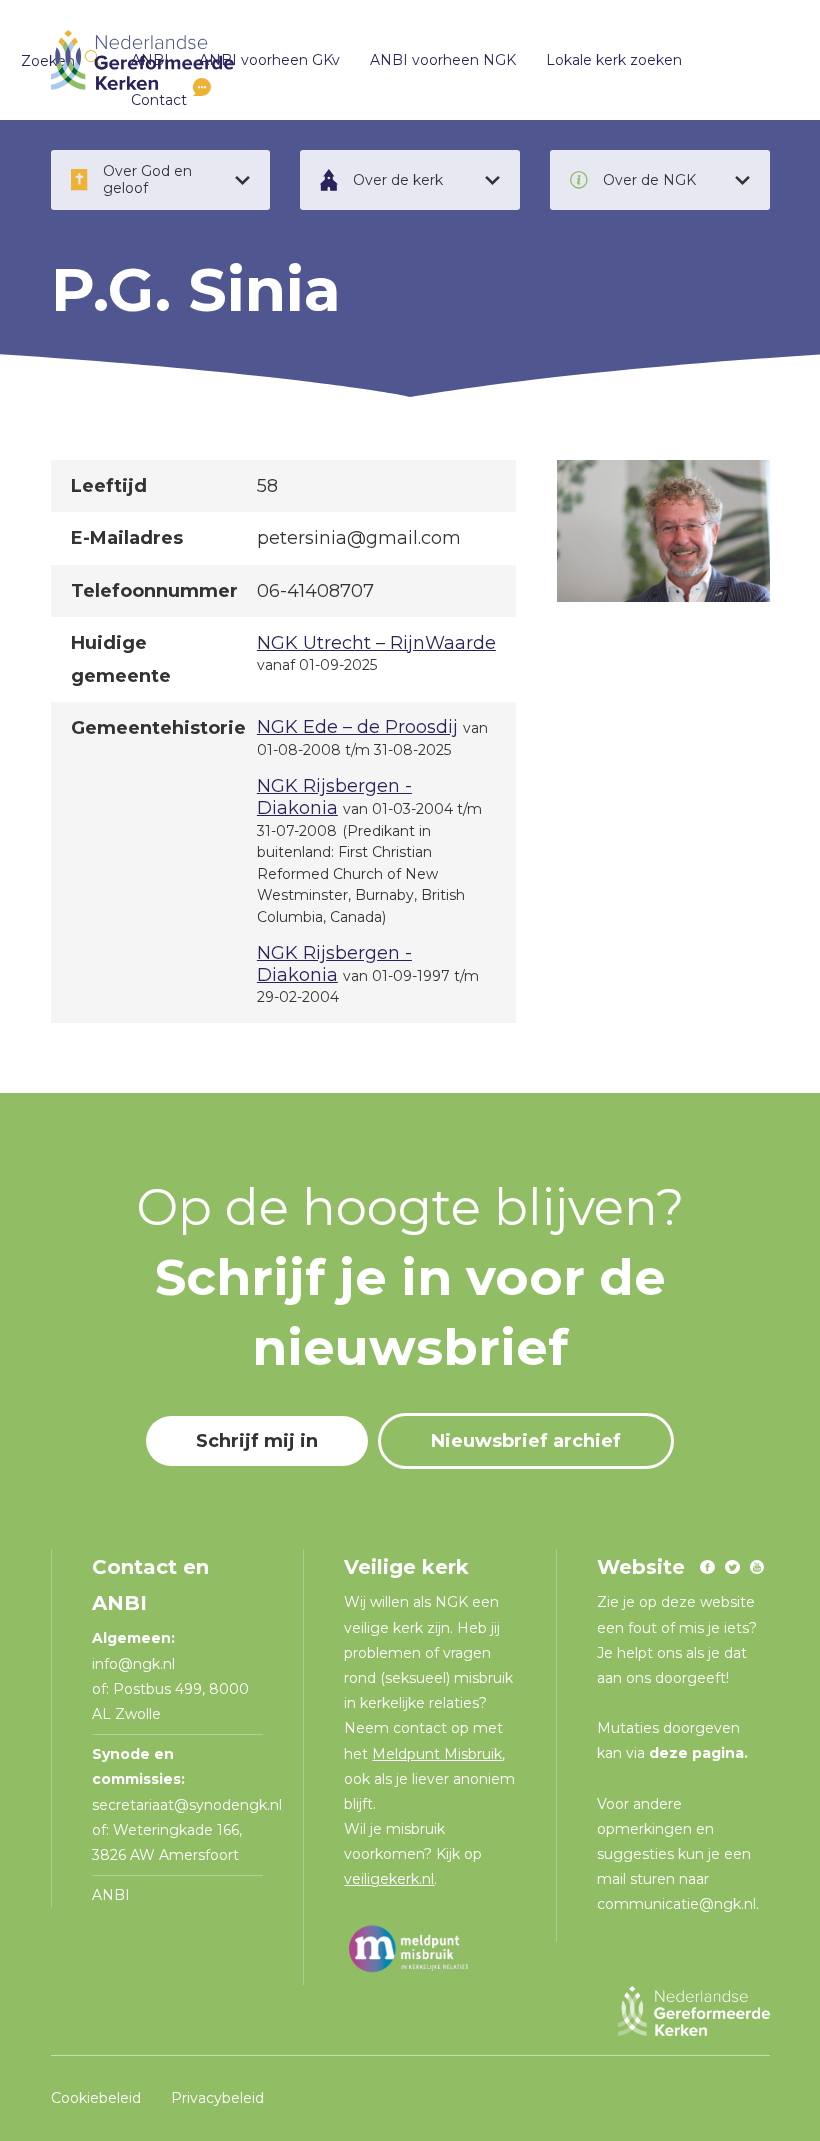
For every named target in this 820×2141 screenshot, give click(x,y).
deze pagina (696, 1753)
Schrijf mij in (257, 1441)
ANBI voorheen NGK (443, 60)
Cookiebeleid (96, 2098)
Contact (159, 100)
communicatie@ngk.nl (676, 1904)
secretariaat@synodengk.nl (187, 1805)
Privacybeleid (217, 2098)
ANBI (111, 1895)
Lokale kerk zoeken (614, 60)
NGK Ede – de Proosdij (357, 727)
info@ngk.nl (135, 1664)
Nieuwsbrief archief (526, 1441)
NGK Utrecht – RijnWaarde (376, 643)
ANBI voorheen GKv (269, 60)
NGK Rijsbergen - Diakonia (334, 797)
